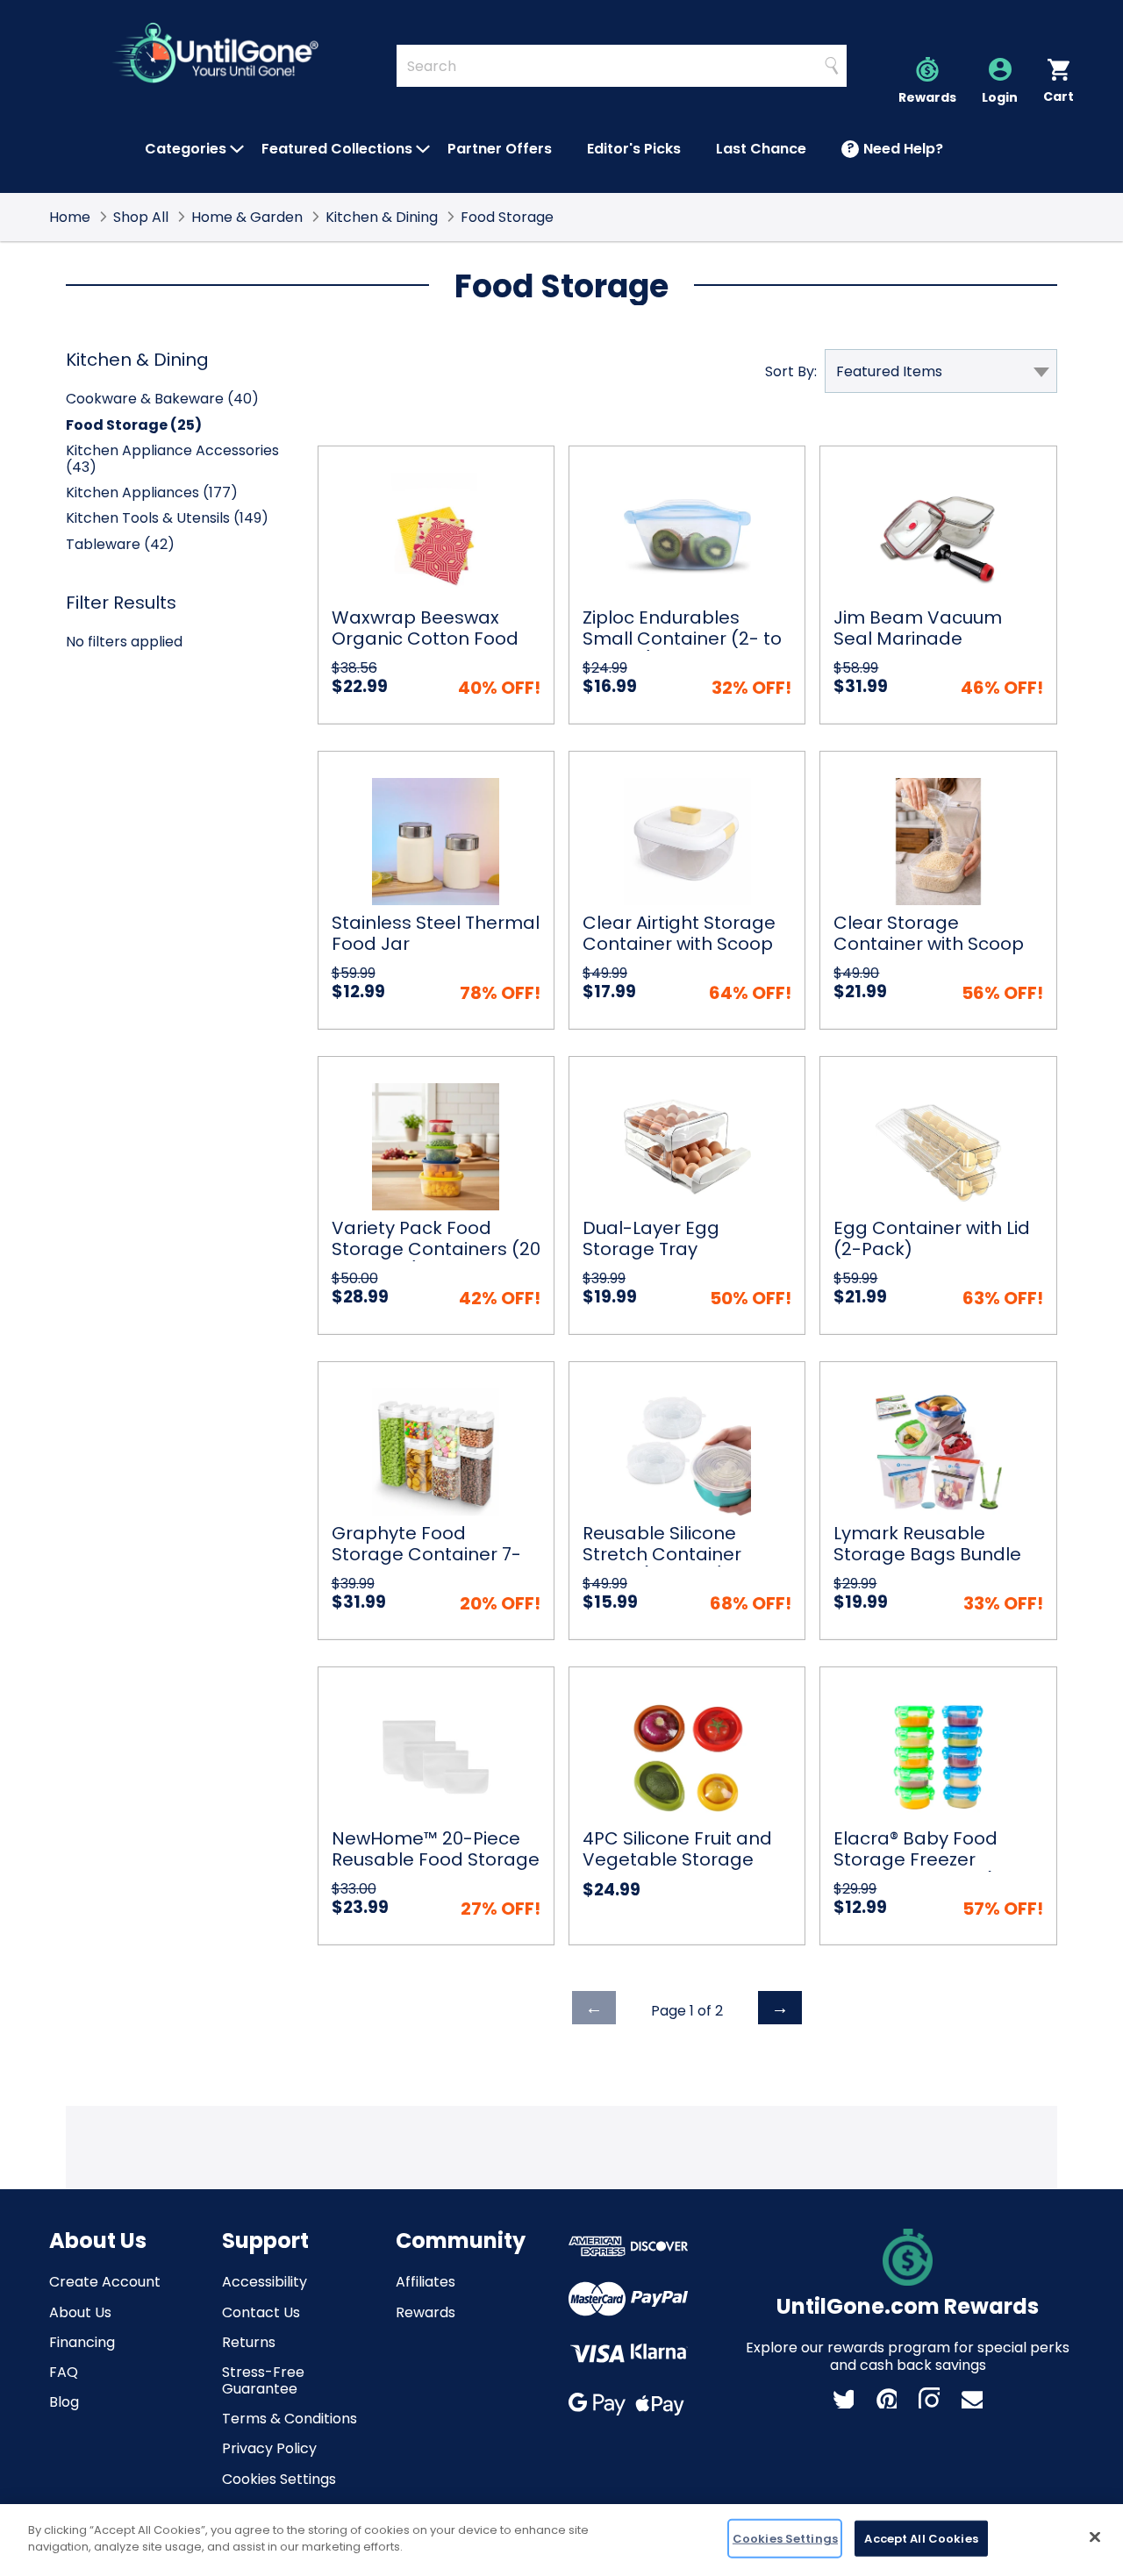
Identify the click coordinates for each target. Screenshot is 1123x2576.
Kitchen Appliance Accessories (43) (172, 459)
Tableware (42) (120, 544)
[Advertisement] (561, 2145)
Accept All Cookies (921, 2539)
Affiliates (426, 2282)
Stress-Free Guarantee (263, 2380)
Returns (249, 2342)
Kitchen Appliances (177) (152, 492)
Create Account (105, 2282)
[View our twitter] (843, 2398)
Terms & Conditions (290, 2419)
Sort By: (791, 371)
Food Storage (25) (134, 425)
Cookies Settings (279, 2479)
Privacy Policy (269, 2448)
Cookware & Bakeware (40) (162, 399)
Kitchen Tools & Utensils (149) (167, 518)
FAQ (64, 2372)
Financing (82, 2342)
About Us (80, 2312)
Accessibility (265, 2282)
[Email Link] (972, 2398)
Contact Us (261, 2312)
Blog (64, 2402)
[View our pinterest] (886, 2398)
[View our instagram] (929, 2398)
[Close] (1095, 2537)
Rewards (426, 2312)
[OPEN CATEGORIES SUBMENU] (237, 149)
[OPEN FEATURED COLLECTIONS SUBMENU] (423, 149)
